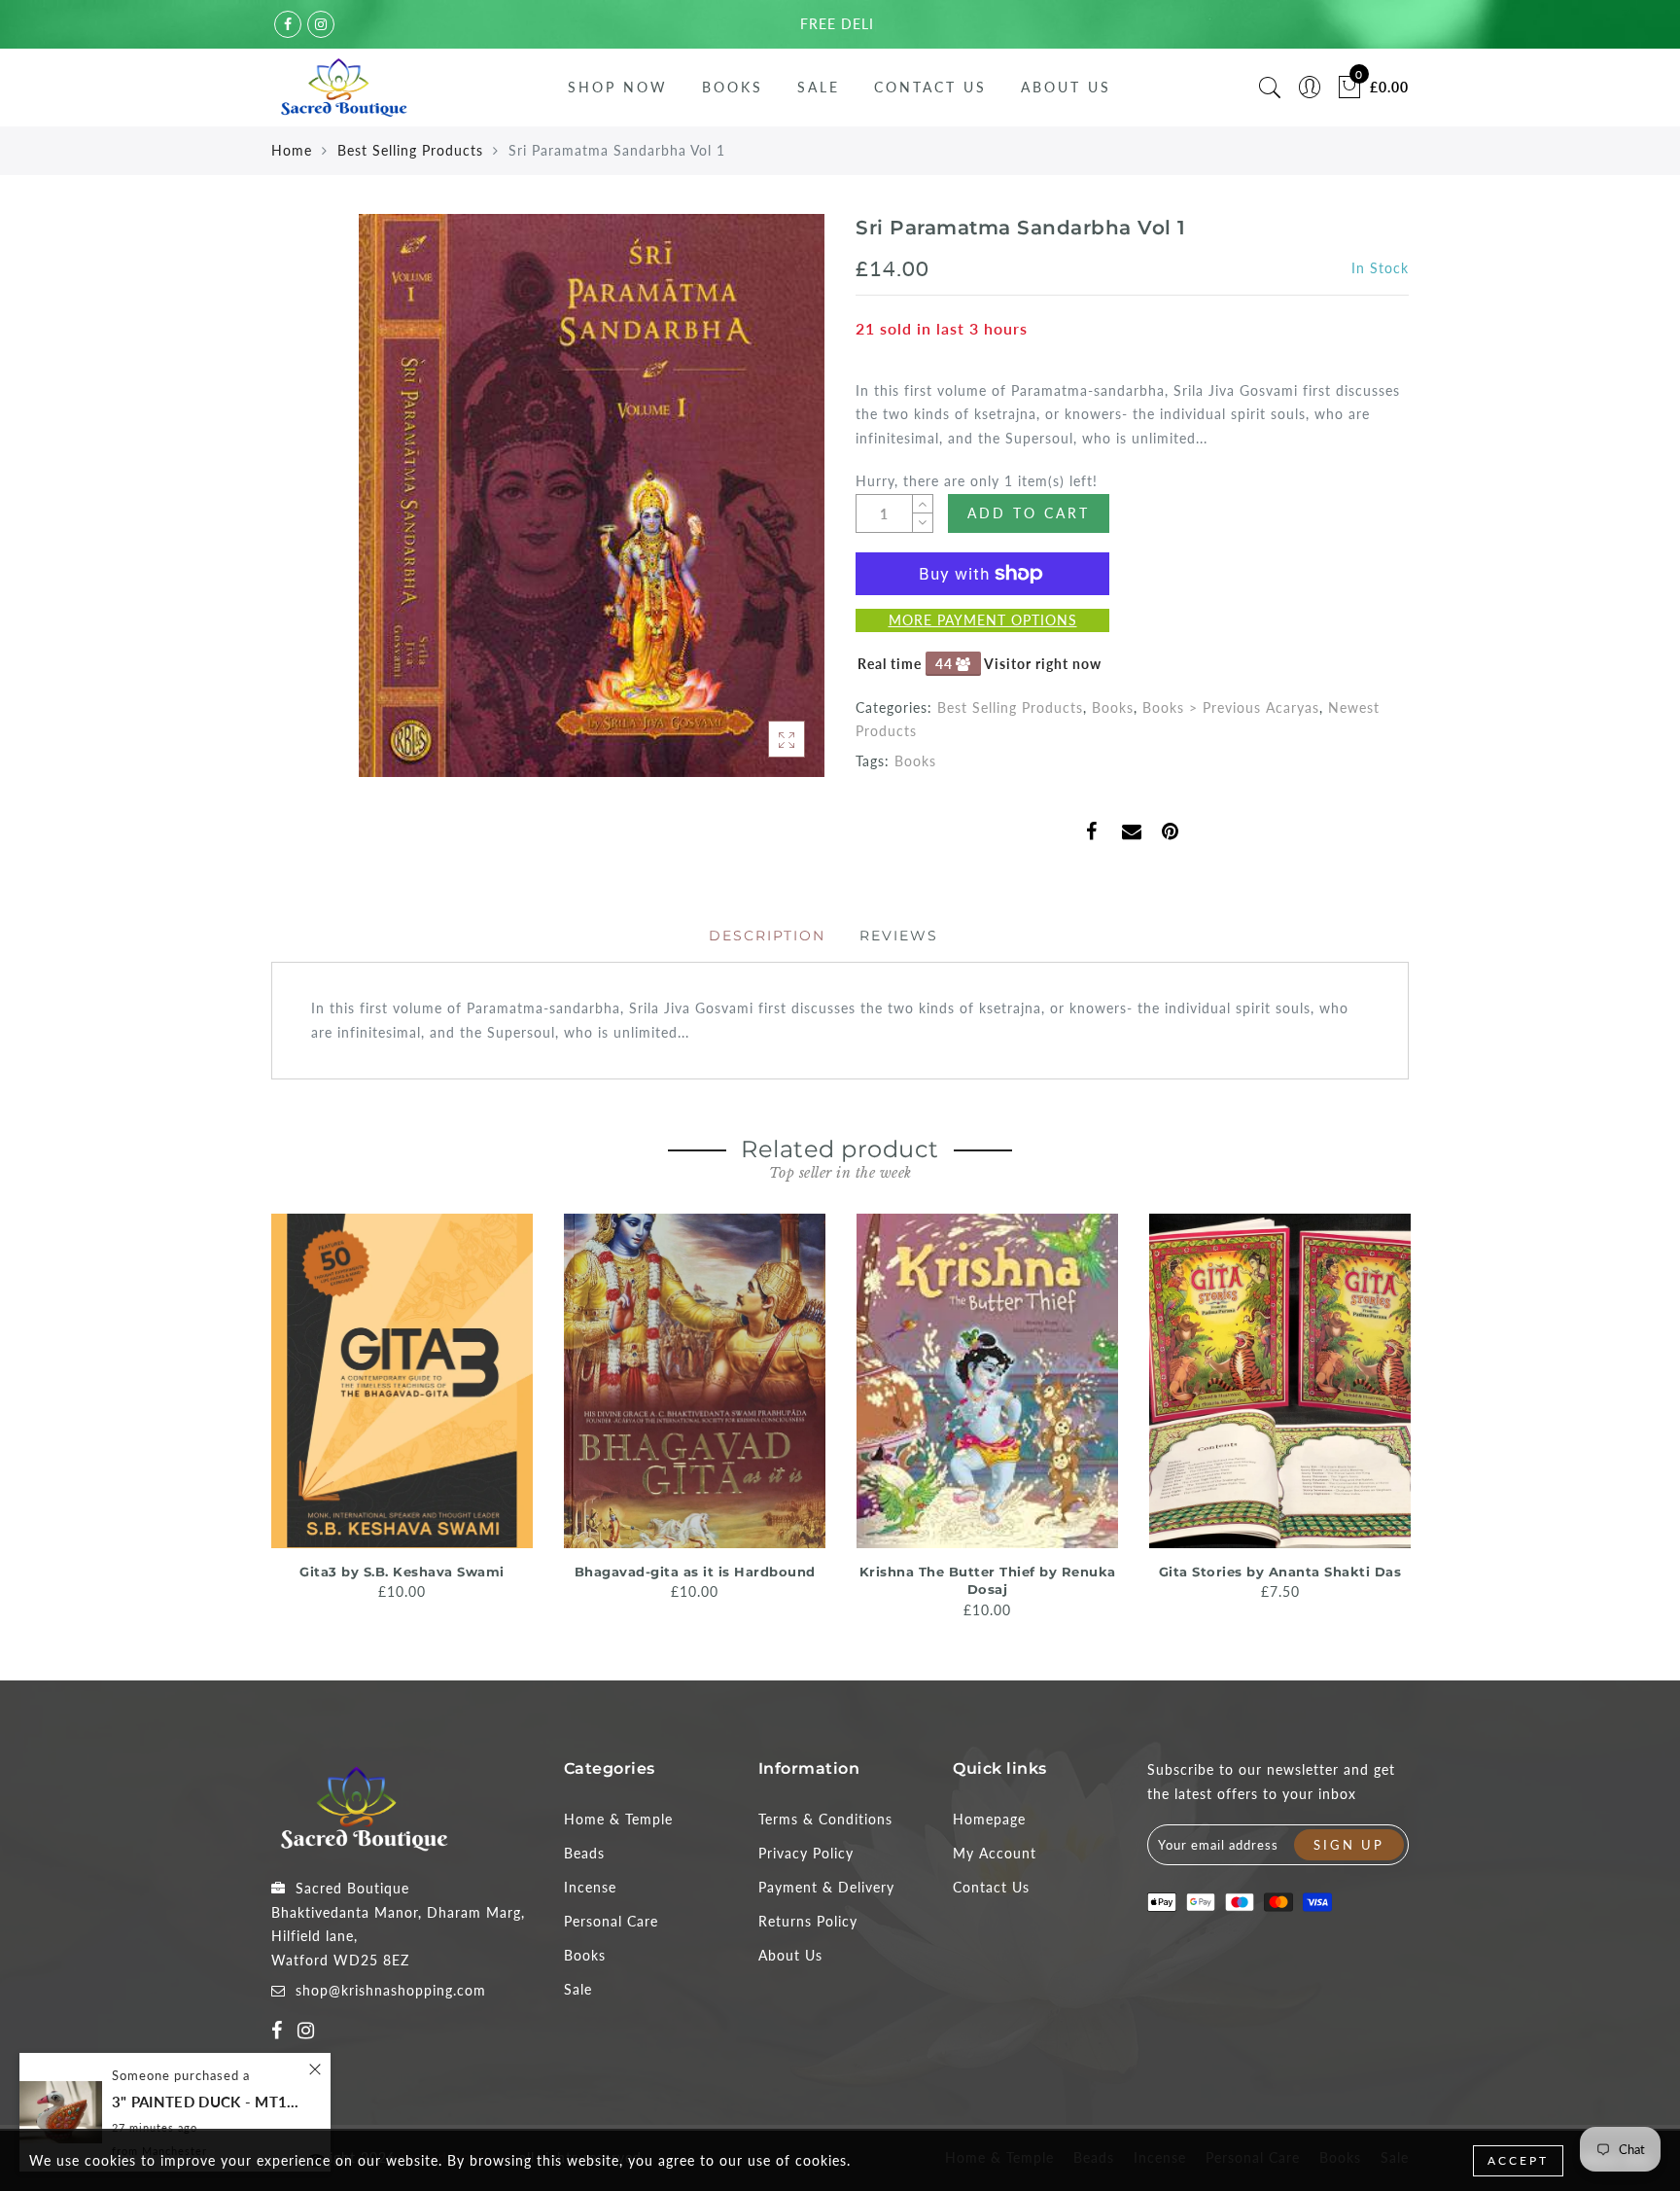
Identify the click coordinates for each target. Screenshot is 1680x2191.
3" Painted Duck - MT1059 (209, 2102)
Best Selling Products (410, 150)
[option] (402, 1409)
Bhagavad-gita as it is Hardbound (695, 1572)
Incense (590, 1887)
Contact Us (930, 87)
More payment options (983, 620)
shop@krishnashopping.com (391, 1990)
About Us (1066, 87)
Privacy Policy (806, 1853)
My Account (995, 1853)
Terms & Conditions (825, 1819)
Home (292, 150)
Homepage (989, 1819)
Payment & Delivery (826, 1887)
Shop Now (618, 87)
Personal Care (611, 1921)
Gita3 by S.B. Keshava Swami (402, 1572)
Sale (819, 87)
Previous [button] (258, 1414)
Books (733, 87)
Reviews (899, 936)
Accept (1518, 2160)
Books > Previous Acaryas (1231, 707)
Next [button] (1397, 1415)
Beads (584, 1853)
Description (767, 936)
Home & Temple (618, 1819)
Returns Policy (808, 1921)
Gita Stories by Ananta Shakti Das (1280, 1572)
